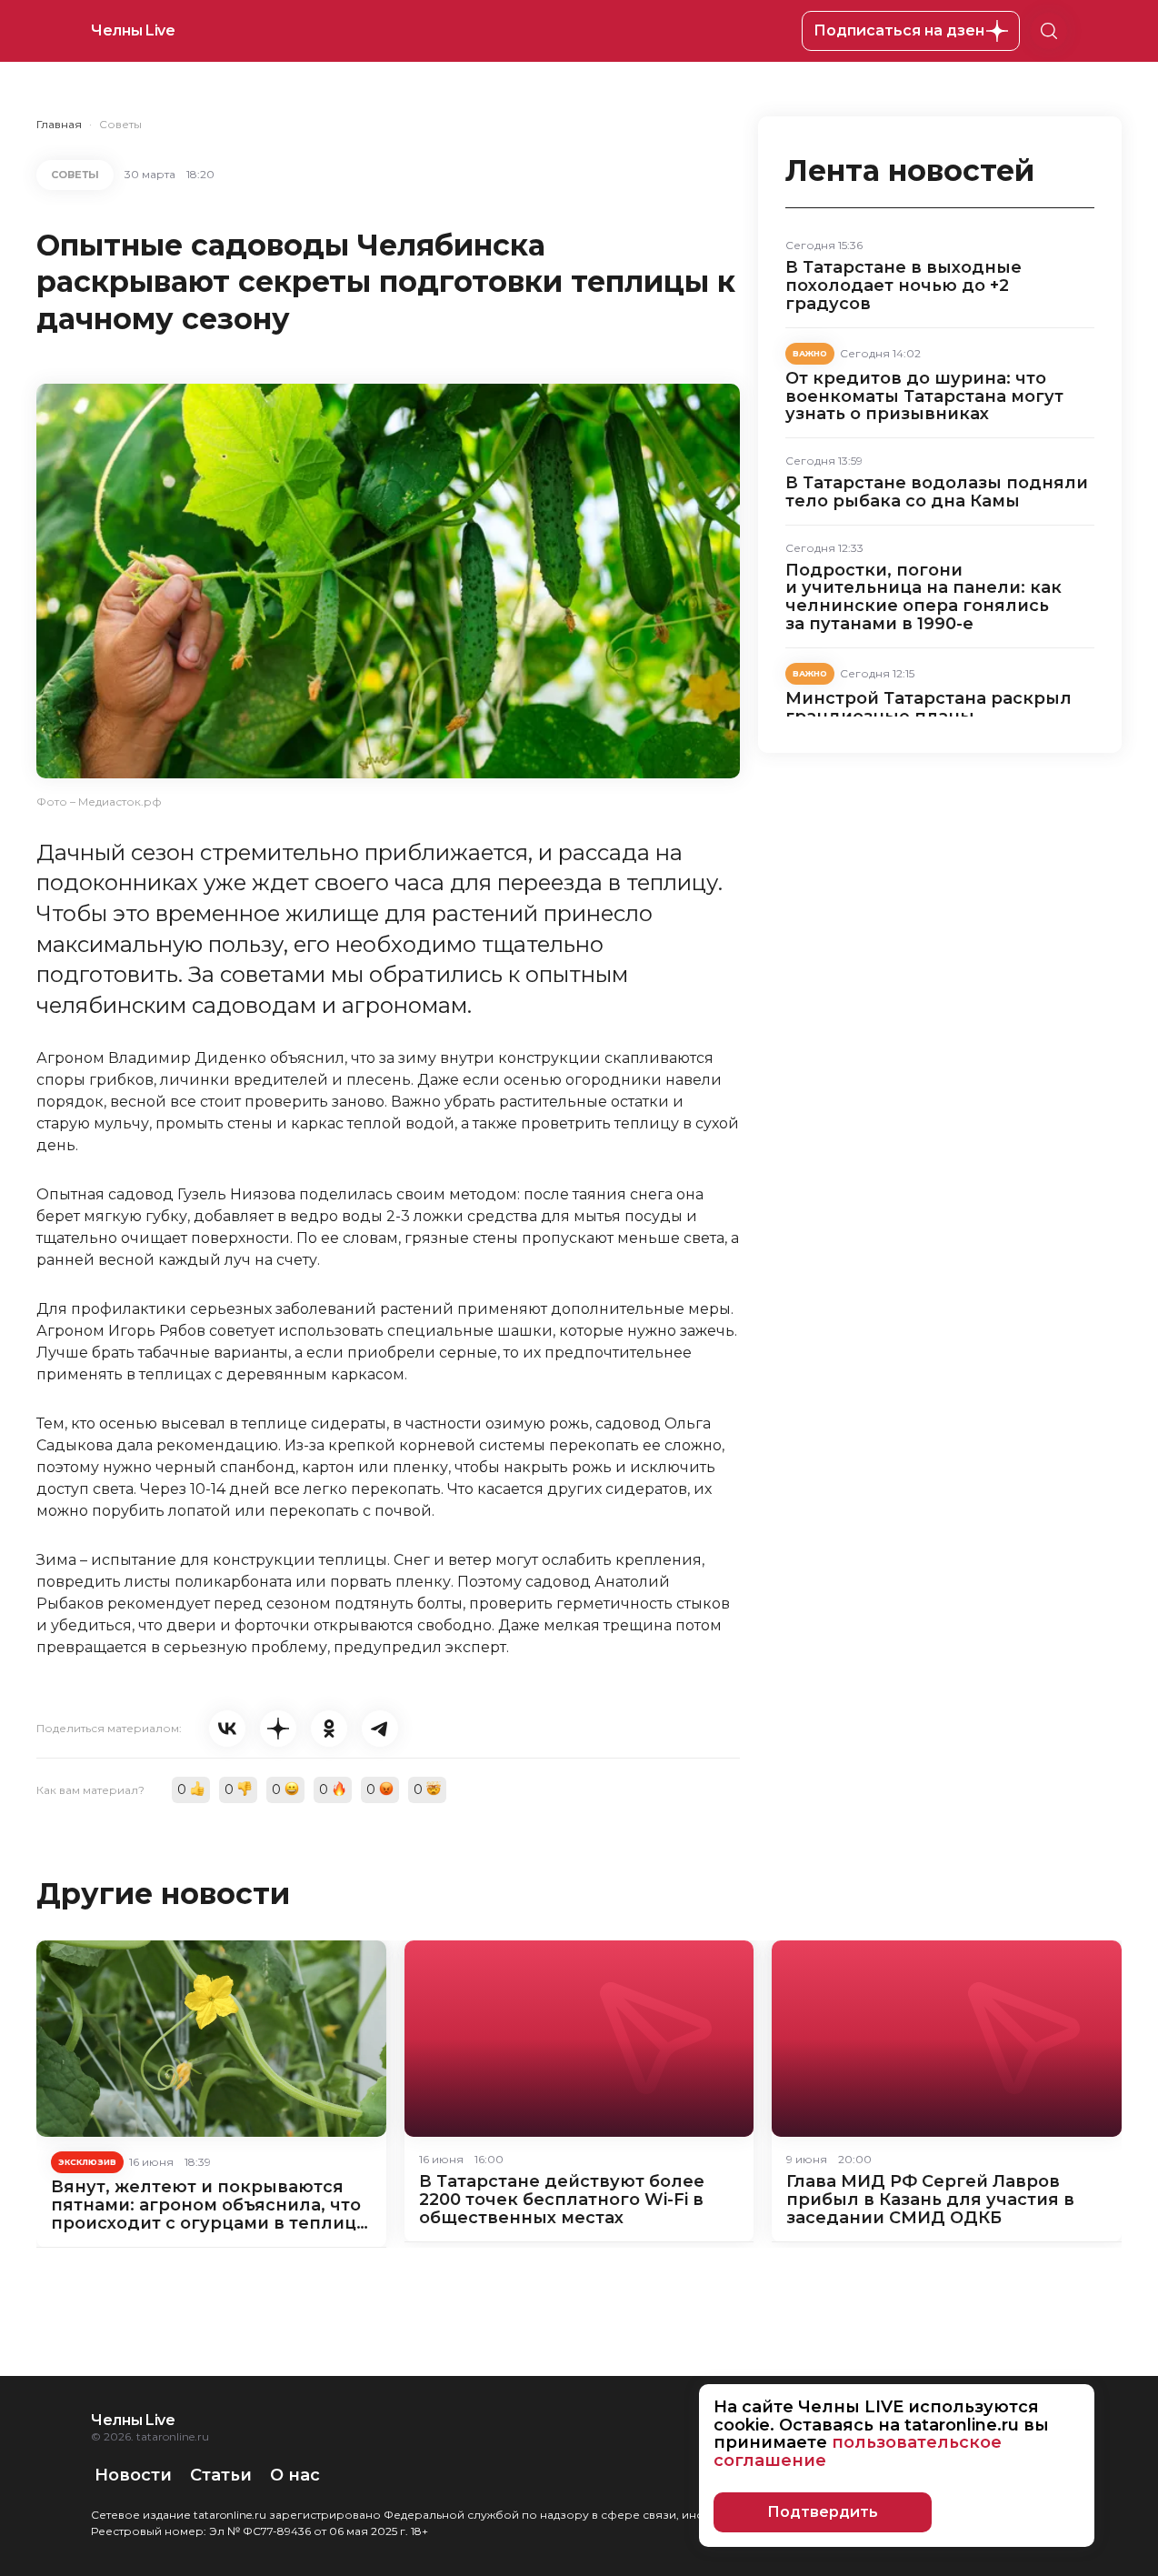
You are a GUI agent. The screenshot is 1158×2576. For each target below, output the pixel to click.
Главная (59, 124)
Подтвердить (823, 2512)
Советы (120, 124)
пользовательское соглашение (858, 2451)
